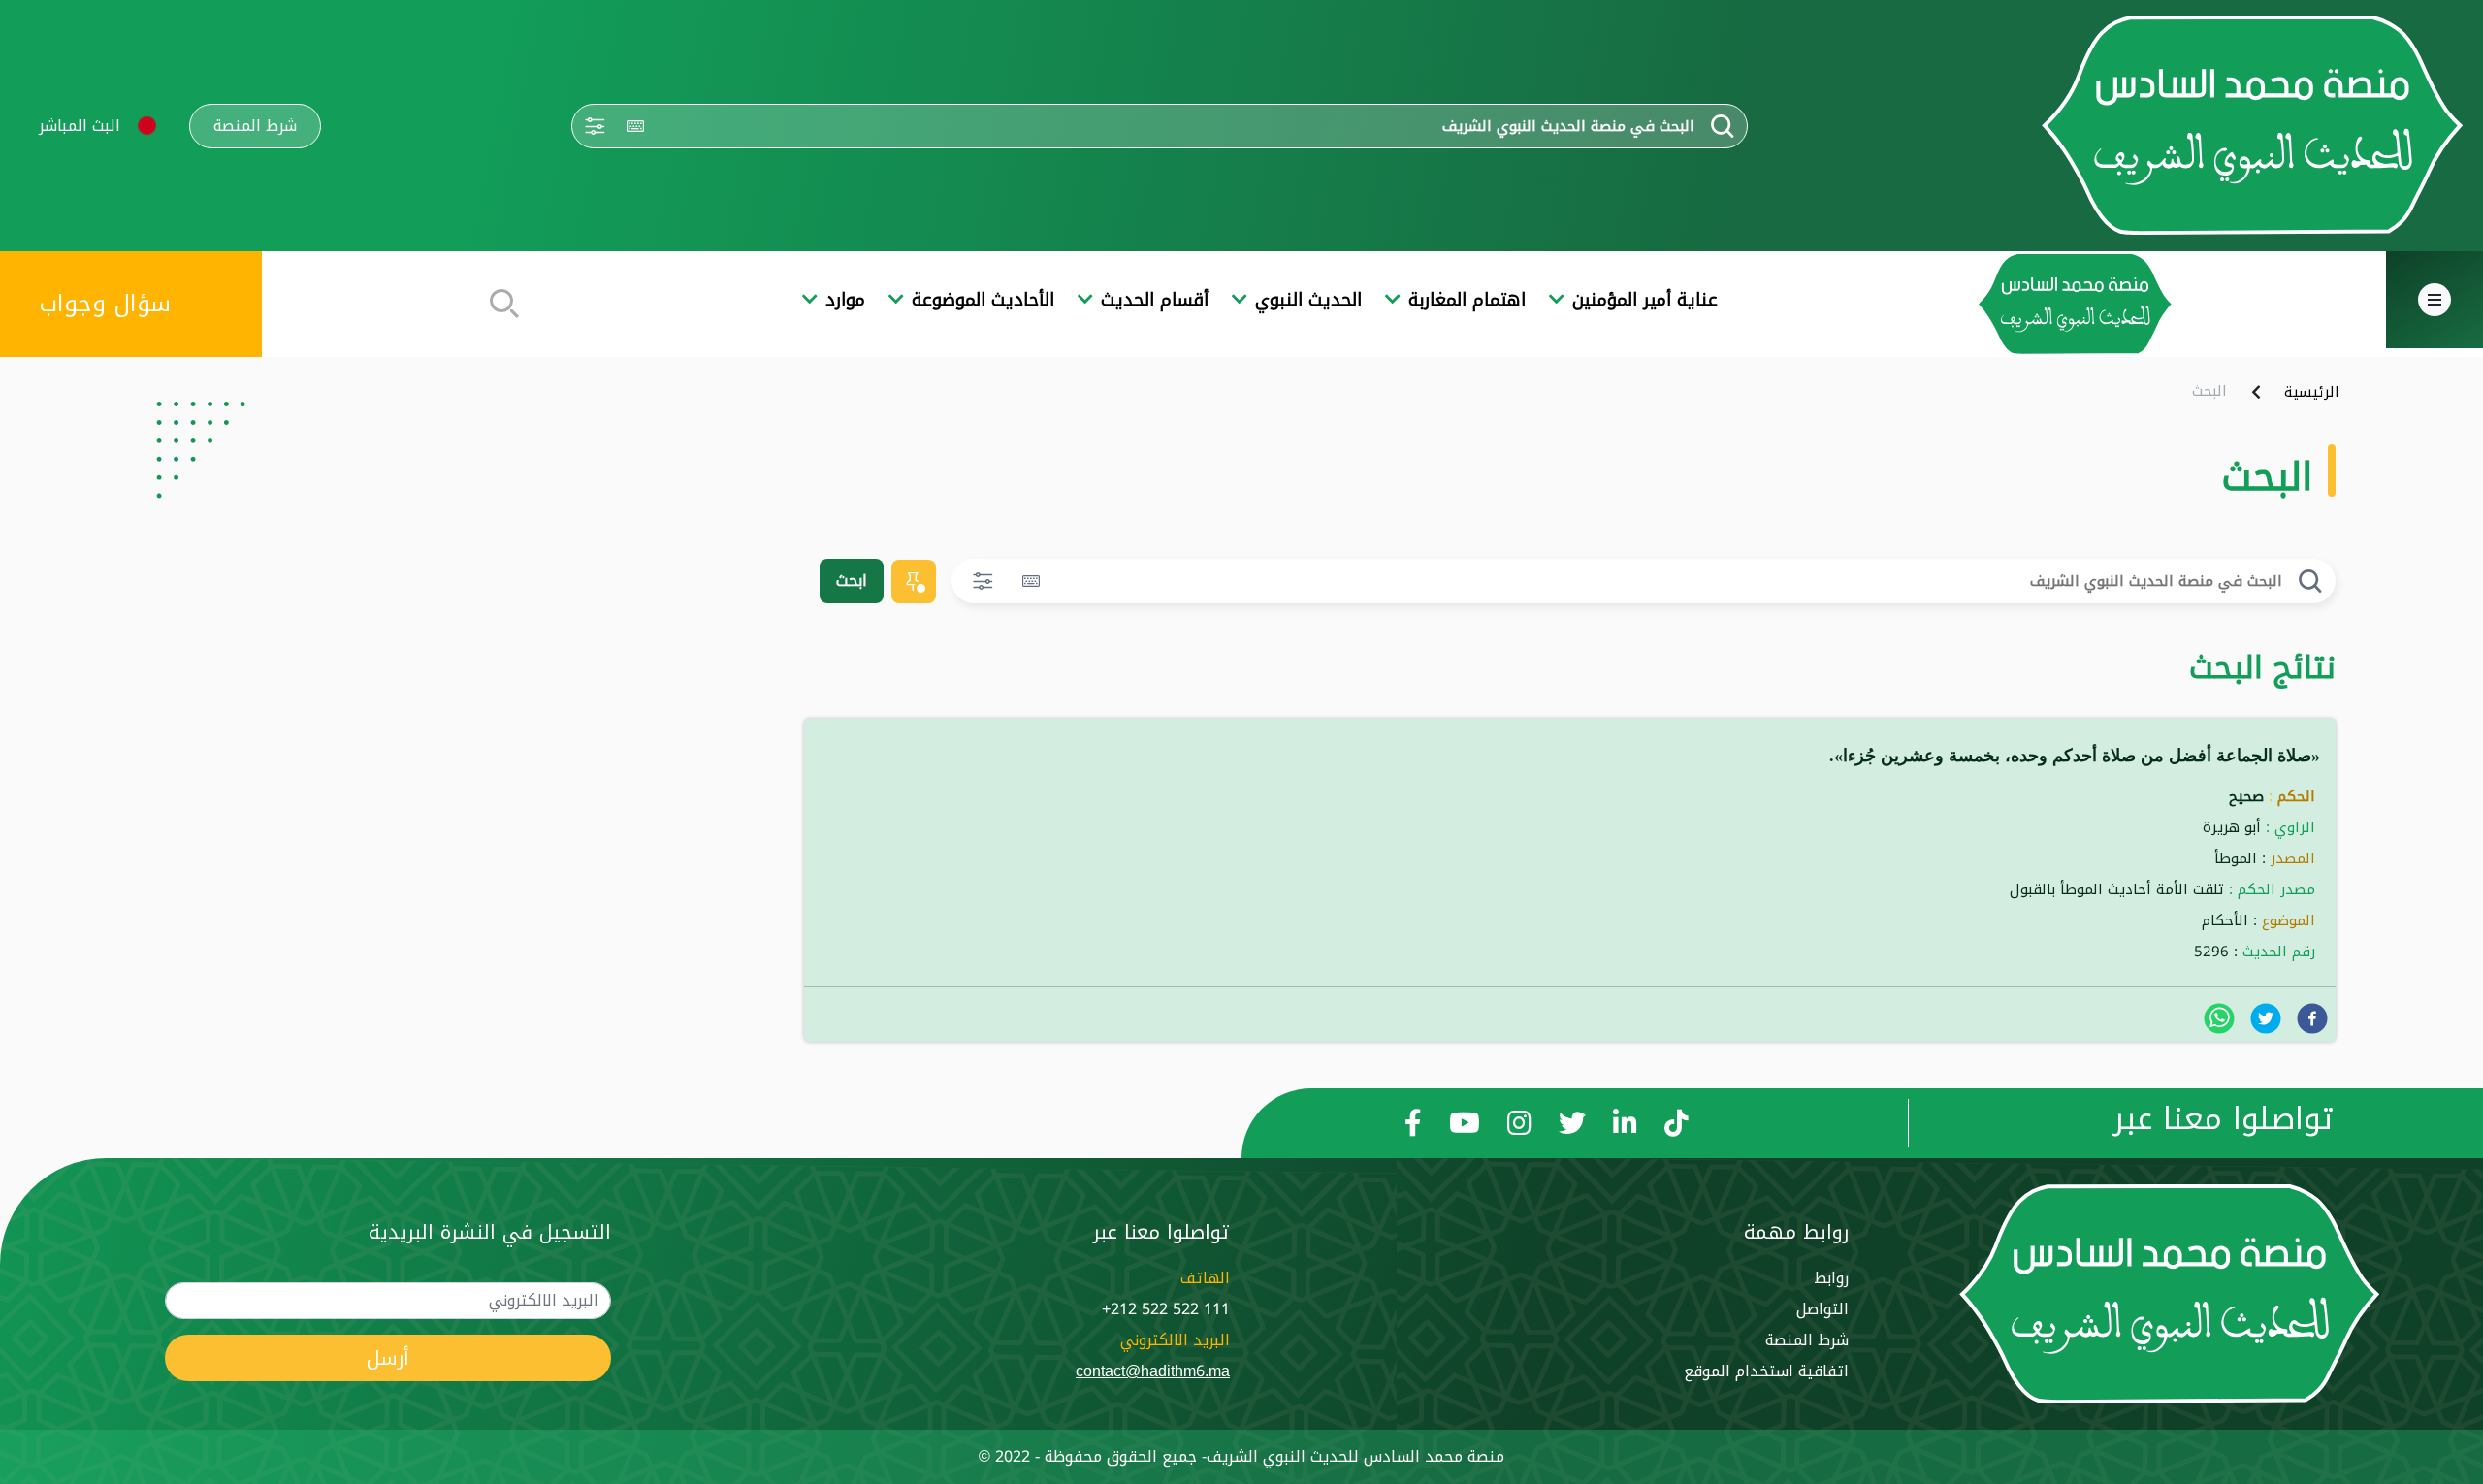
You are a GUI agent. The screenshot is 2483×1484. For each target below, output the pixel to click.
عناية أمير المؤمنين (1645, 300)
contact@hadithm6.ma (1153, 1371)
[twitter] (2266, 1018)
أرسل (388, 1358)
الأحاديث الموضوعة (983, 300)
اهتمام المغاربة (1467, 300)
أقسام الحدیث (1155, 300)
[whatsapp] (2219, 1018)
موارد (845, 300)
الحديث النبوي (1308, 300)
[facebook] (2312, 1018)
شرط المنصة (255, 126)
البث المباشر (80, 126)
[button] (147, 126)
